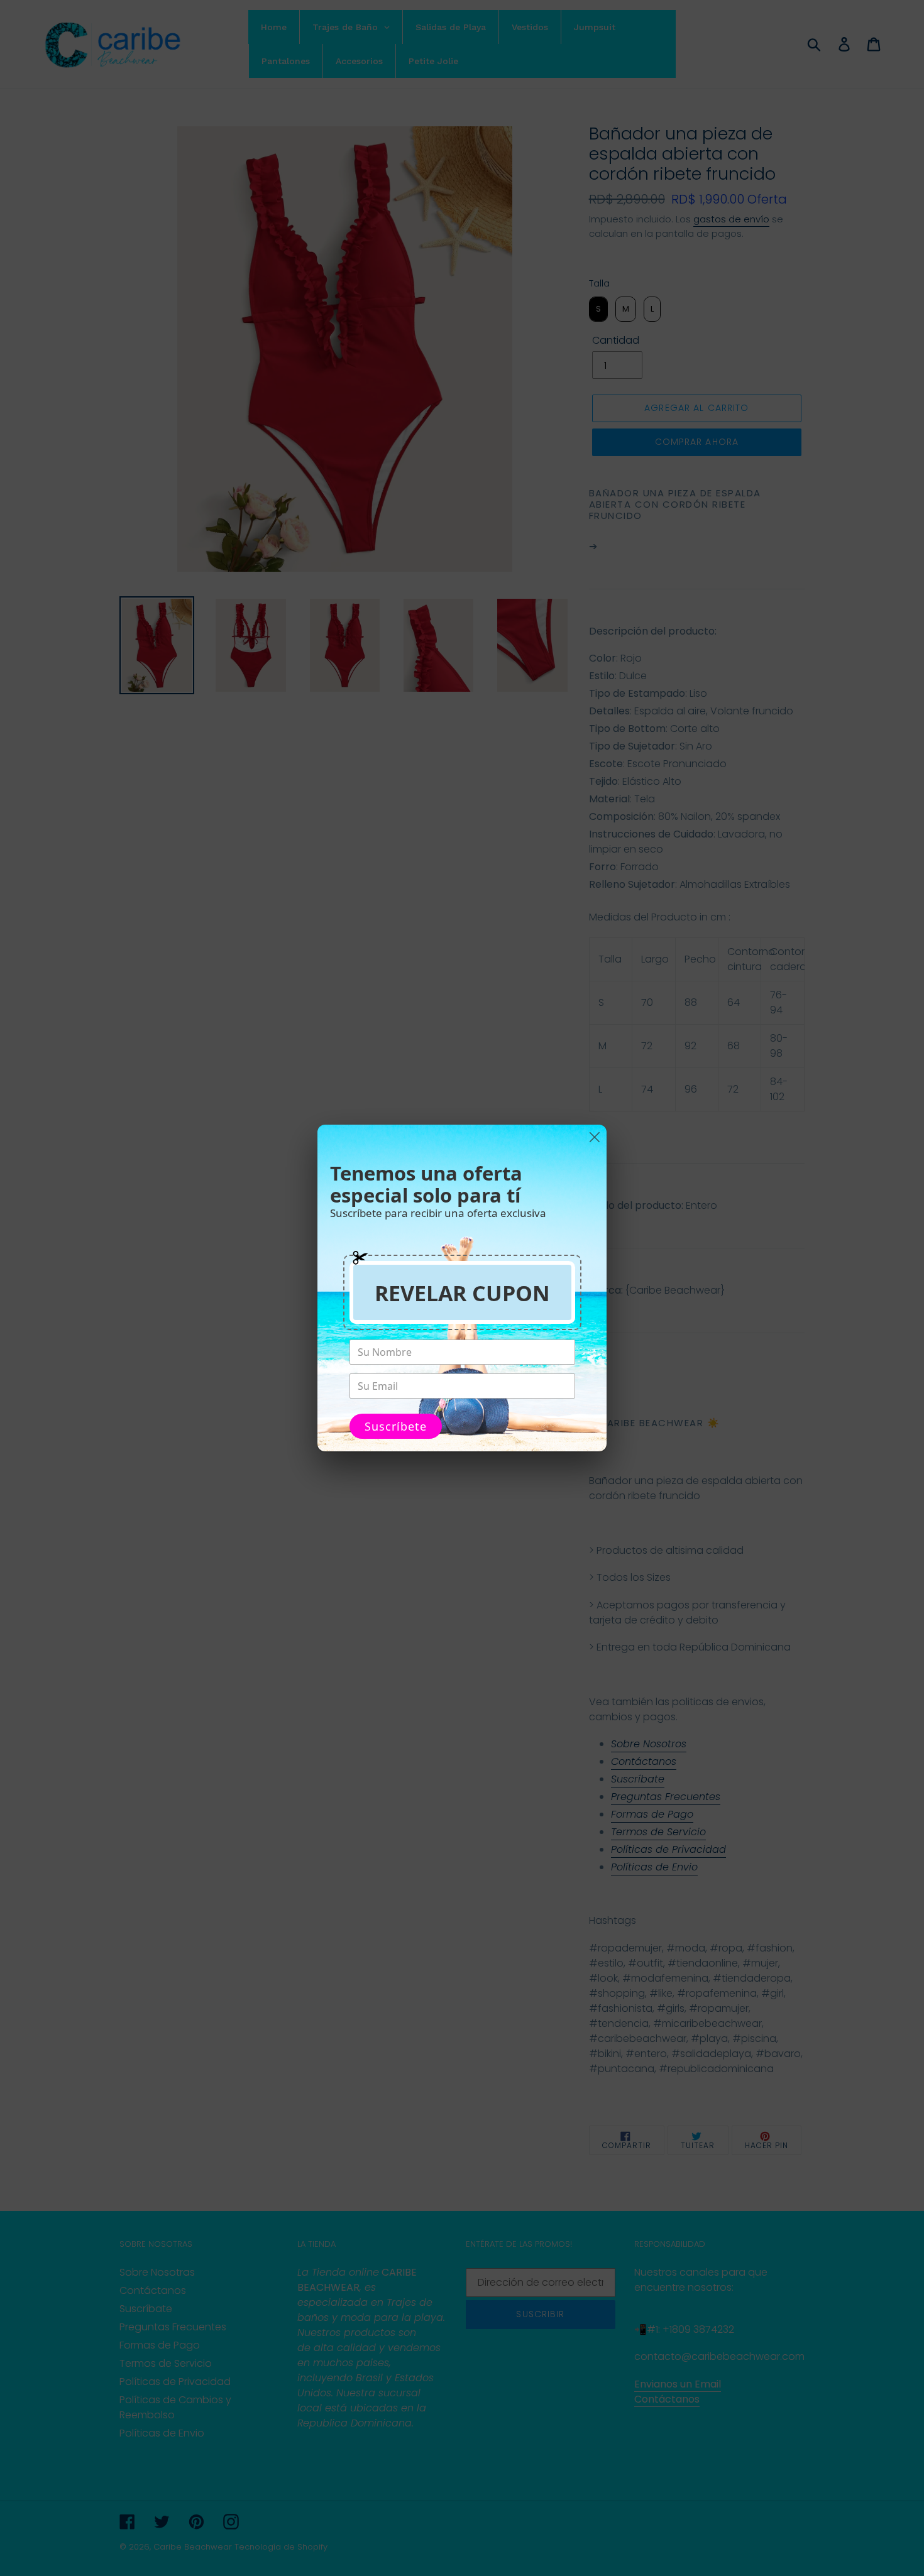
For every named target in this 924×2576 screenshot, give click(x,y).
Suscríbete (396, 1426)
